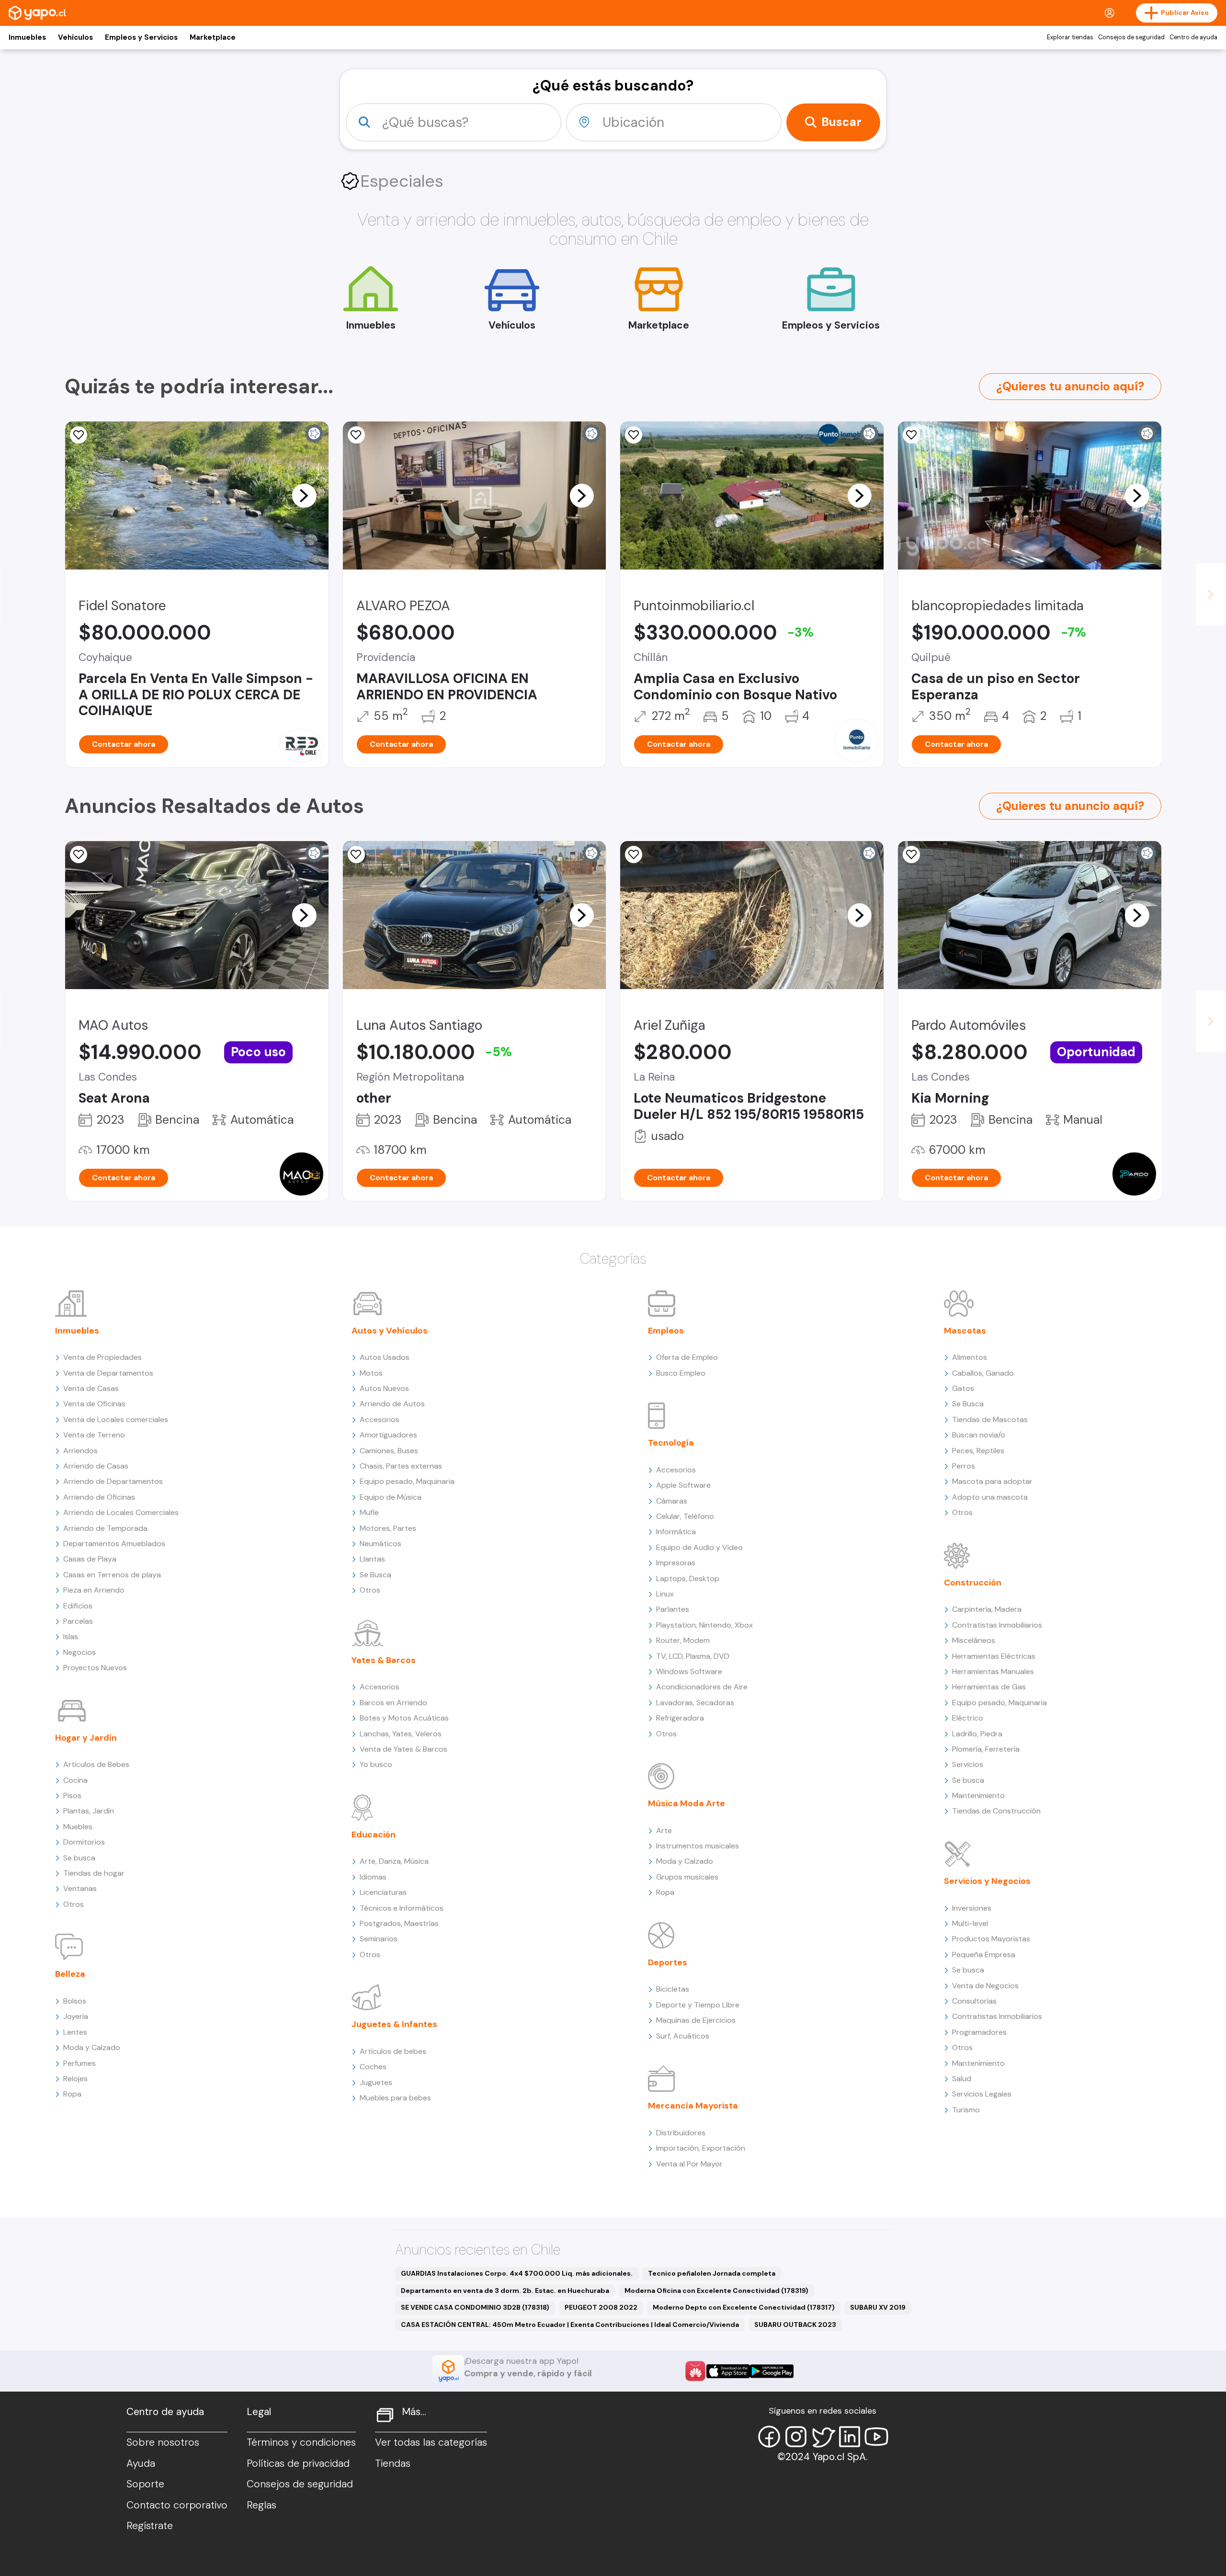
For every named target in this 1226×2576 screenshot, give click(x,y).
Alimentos (970, 1357)
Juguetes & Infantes (394, 2024)
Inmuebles (27, 37)
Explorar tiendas (1070, 37)
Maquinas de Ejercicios (696, 2020)
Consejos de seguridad (1131, 37)
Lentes (75, 2032)
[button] (304, 495)
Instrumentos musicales (698, 1846)
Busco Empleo (681, 1373)
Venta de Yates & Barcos (403, 1749)
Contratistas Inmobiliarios (997, 1625)
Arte (664, 1830)
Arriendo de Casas (96, 1466)
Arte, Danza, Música (394, 1861)
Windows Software (689, 1671)
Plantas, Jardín (89, 1811)
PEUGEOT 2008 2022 (601, 2307)
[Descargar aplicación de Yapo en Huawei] (695, 2371)
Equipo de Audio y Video (699, 1547)
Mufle (369, 1512)
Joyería (76, 2016)
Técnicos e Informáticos (402, 1908)
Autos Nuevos (384, 1388)
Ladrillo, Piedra (977, 1734)
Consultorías (974, 2001)
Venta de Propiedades (102, 1357)
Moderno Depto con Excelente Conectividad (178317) (744, 2307)
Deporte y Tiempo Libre (698, 2005)
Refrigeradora (680, 1718)
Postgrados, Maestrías (399, 1923)
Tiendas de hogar (94, 1873)
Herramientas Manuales (993, 1671)
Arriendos (80, 1451)
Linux (665, 1594)
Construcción (973, 1583)
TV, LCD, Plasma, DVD (693, 1656)
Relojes (75, 2079)
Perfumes (79, 2063)
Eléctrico (968, 1718)
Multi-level (970, 1923)
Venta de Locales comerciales (116, 1419)
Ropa (72, 2094)
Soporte (145, 2484)
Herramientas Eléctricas (994, 1656)
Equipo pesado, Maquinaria (407, 1481)
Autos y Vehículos (390, 1331)
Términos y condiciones (301, 2442)
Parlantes (673, 1609)
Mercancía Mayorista (693, 2106)
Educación (374, 1835)
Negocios (79, 1652)
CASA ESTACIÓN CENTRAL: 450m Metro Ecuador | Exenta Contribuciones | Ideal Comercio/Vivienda (570, 2325)
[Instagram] (796, 2437)
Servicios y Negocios (987, 1881)
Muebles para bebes (395, 2098)
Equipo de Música (391, 1497)
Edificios (78, 1606)
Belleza (70, 1974)
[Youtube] (876, 2437)
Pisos (72, 1795)
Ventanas (80, 1888)
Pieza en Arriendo (94, 1590)
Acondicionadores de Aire (702, 1687)
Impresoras (676, 1563)
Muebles (78, 1827)
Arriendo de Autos (392, 1404)
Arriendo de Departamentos (113, 1481)
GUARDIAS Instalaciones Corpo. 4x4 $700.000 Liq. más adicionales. (517, 2273)
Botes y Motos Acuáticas (404, 1718)
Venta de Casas (91, 1388)
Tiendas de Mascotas (990, 1419)
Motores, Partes (388, 1528)
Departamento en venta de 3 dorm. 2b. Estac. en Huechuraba (505, 2291)
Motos (371, 1373)
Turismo (966, 2110)
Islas (71, 1636)
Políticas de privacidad (298, 2463)
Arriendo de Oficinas (99, 1497)
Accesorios (380, 1419)
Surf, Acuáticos (683, 2036)
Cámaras (672, 1501)
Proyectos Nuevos (95, 1668)
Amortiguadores (388, 1435)
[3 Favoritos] (356, 435)
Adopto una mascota (990, 1497)
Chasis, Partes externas (401, 1466)
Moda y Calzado (92, 2047)
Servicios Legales (982, 2094)
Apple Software (683, 1485)
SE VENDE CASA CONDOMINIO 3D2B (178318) (475, 2307)
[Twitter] (823, 2437)
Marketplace (213, 37)
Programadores (979, 2032)
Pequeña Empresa (984, 1955)
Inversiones (972, 1908)
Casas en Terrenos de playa (112, 1575)
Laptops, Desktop (688, 1579)
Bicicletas (673, 1989)
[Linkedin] (850, 2437)
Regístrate (150, 2526)
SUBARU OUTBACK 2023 (795, 2325)
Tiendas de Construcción (996, 1811)
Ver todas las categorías (431, 2442)
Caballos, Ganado (983, 1373)
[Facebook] (769, 2437)
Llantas (372, 1559)
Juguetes (376, 2082)
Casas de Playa (90, 1559)
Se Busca (375, 1575)
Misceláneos (974, 1640)
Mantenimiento (978, 1795)
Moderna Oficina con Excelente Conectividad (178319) (716, 2291)
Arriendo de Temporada (105, 1528)
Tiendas (393, 2463)
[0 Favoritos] (634, 435)
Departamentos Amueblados (114, 1544)
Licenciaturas (383, 1892)
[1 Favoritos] (79, 435)
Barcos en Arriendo (393, 1703)
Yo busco (376, 1764)
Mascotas (965, 1331)
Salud (962, 2079)
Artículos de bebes (393, 2051)
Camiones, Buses (389, 1451)
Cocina (75, 1780)
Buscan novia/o (979, 1435)
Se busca (79, 1858)
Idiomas (373, 1877)
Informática (676, 1532)
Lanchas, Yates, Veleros (401, 1734)
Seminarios (379, 1939)
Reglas (261, 2505)
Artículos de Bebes (96, 1764)
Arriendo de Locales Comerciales (121, 1512)
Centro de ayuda (1193, 37)
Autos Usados (385, 1357)
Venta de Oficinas (94, 1404)
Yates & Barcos (384, 1660)
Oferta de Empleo (687, 1357)
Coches (373, 2067)
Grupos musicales (687, 1877)
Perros (964, 1466)
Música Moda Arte (687, 1803)
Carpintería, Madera (987, 1609)
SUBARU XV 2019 (878, 2307)
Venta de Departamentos (108, 1373)
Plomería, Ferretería (986, 1749)
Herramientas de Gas (989, 1687)
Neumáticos (380, 1544)
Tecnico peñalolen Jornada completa (712, 2273)
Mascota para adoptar (992, 1481)
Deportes (668, 1962)
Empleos (666, 1331)
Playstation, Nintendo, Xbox (704, 1625)
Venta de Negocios (985, 1986)
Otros (74, 1904)
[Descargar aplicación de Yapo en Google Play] (772, 2371)
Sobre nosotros (163, 2442)
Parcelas (78, 1621)
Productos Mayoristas (991, 1939)
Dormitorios (84, 1842)
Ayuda (141, 2463)
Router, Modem (683, 1640)
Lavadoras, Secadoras (695, 1703)
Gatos (963, 1388)
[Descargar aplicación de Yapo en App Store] (728, 2371)
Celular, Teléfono (685, 1516)
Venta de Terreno (94, 1435)
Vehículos (75, 37)
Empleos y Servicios (141, 37)
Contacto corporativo (177, 2505)
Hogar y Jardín (86, 1738)
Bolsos (75, 2001)
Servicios (968, 1764)
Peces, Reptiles (978, 1451)
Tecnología (671, 1443)
